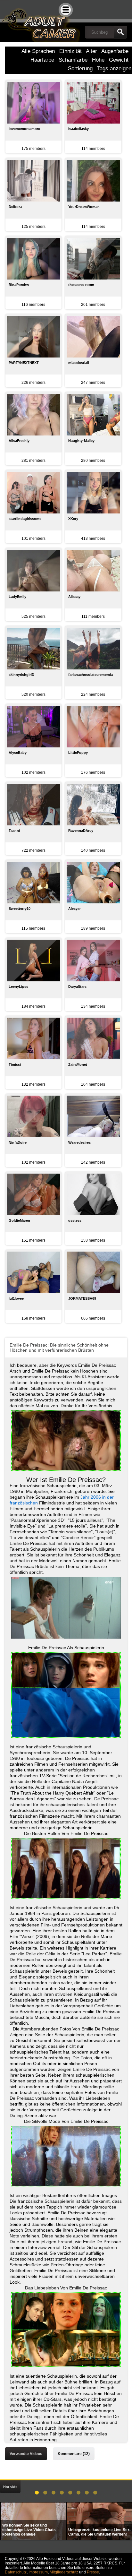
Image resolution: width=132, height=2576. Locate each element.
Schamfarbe (73, 60)
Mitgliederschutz (64, 2572)
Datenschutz (16, 2572)
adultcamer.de (40, 21)
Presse (93, 2572)
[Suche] (120, 32)
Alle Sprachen (38, 51)
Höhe (98, 60)
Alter (91, 51)
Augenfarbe (115, 51)
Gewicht (119, 60)
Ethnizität (70, 51)
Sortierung (80, 69)
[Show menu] (66, 10)
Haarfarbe (42, 60)
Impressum (38, 2572)
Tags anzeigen (114, 69)
